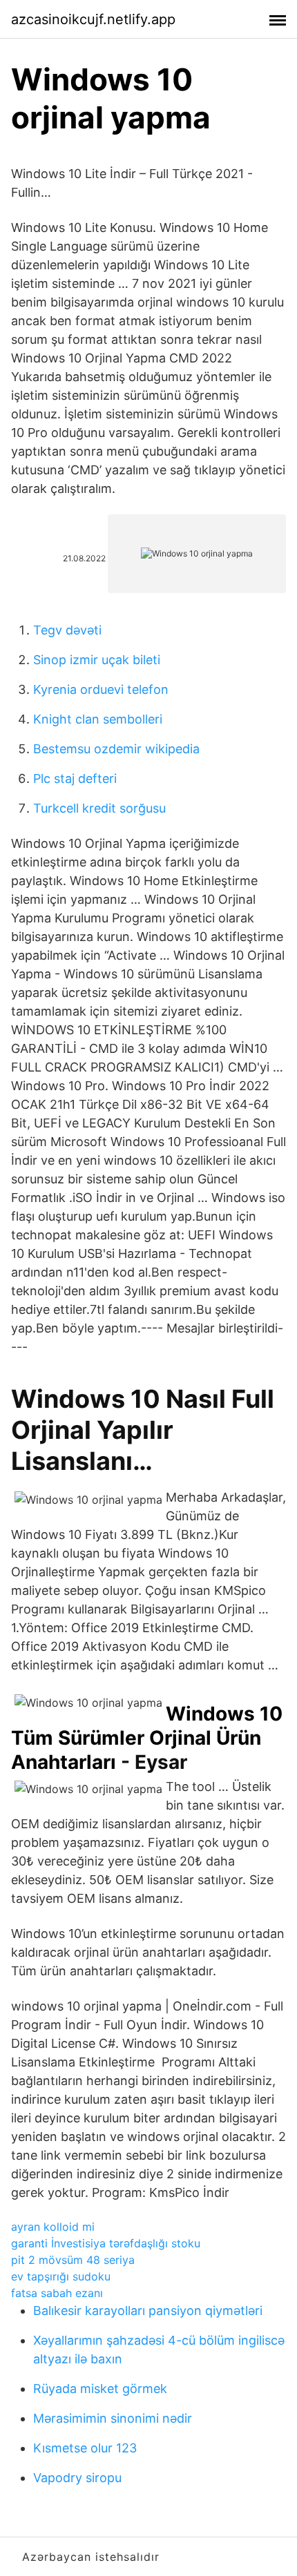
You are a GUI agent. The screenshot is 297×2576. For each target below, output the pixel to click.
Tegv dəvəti (67, 630)
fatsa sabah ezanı (57, 2293)
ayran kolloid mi (53, 2227)
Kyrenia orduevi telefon (101, 689)
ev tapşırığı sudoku (61, 2276)
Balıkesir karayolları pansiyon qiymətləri (148, 2311)
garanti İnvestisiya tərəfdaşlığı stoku (106, 2243)
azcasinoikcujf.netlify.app (93, 19)
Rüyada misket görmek (100, 2389)
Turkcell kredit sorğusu (99, 808)
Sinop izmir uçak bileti (97, 660)
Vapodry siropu (77, 2478)
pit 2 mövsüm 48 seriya (73, 2260)
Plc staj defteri (75, 778)
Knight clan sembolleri (98, 719)
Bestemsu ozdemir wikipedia (116, 749)
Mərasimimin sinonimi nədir (113, 2418)
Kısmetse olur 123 (85, 2448)
